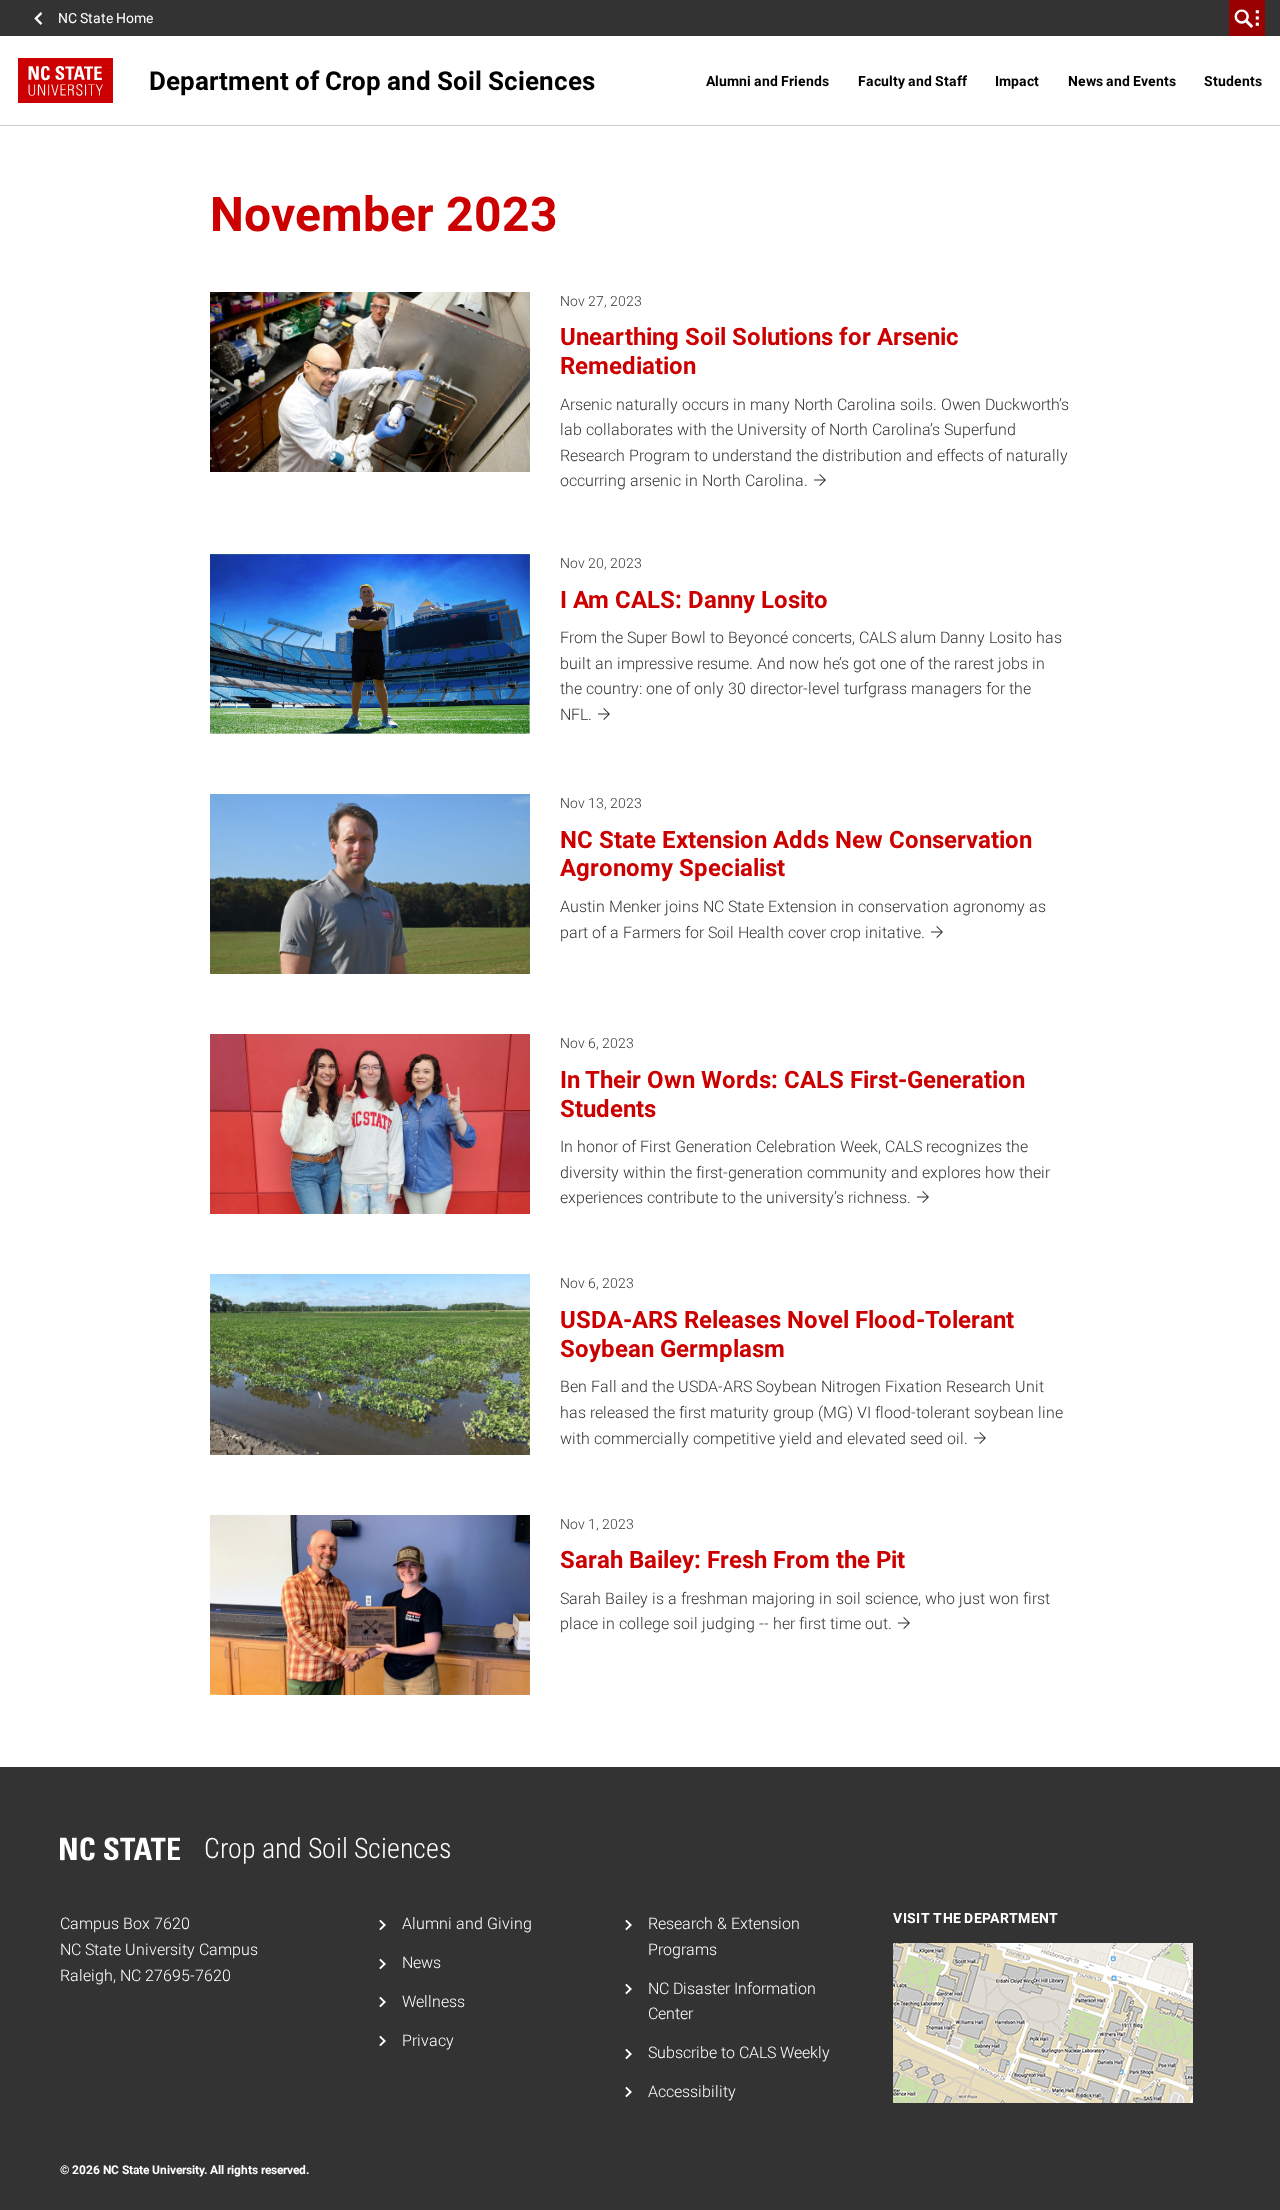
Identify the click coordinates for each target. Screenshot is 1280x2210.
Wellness (433, 2001)
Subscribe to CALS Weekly (739, 2052)
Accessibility (692, 2091)
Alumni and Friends (767, 81)
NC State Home (105, 18)
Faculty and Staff (912, 81)
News (421, 1962)
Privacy (428, 2040)
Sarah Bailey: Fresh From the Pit (732, 1560)
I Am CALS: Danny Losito (694, 600)
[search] (1247, 18)
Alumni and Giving (467, 1923)
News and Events (1122, 81)
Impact (1017, 81)
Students (1233, 81)
